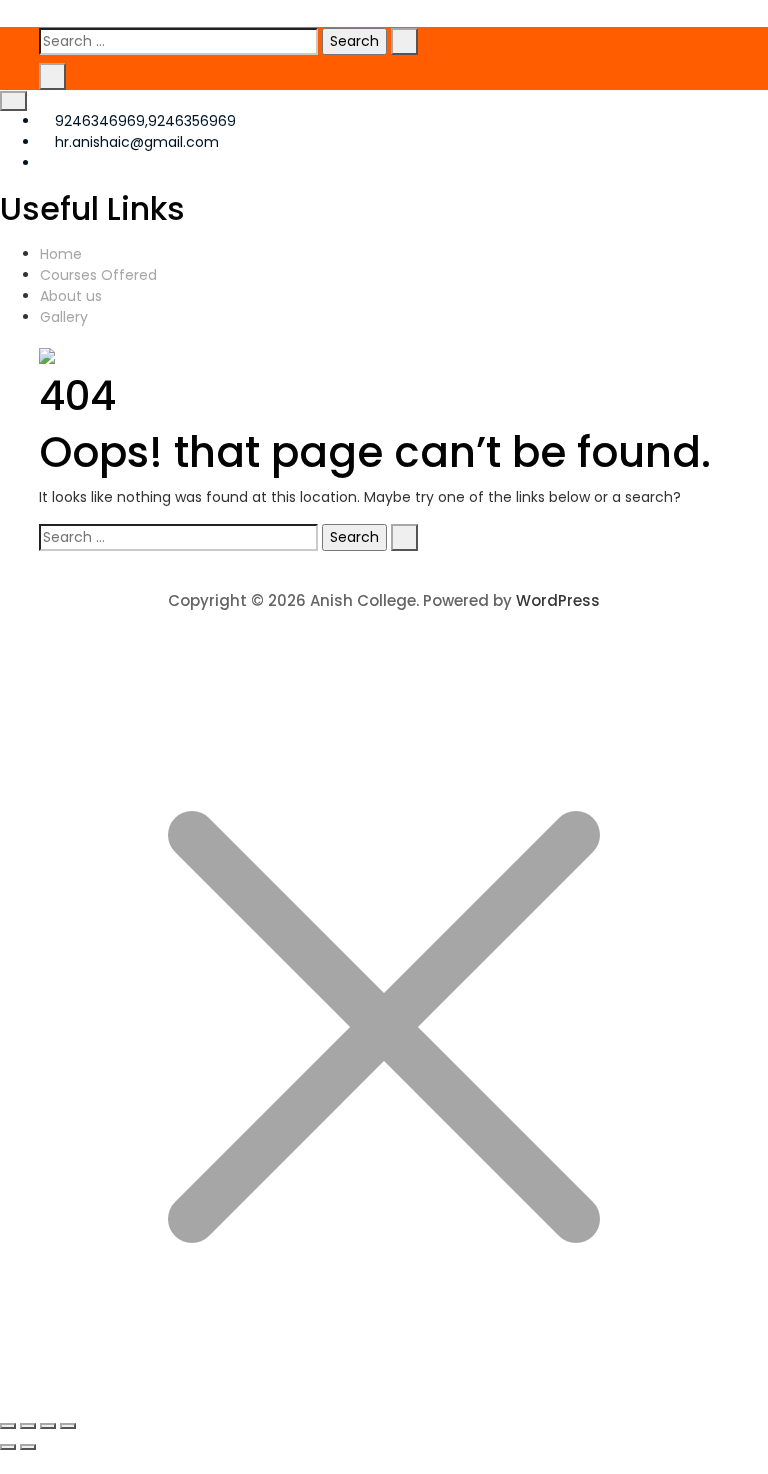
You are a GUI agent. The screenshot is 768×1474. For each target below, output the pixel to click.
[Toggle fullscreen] (48, 1426)
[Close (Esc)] (8, 1426)
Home (61, 254)
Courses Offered (98, 275)
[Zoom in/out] (68, 1426)
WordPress (558, 600)
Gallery (64, 317)
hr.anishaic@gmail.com (135, 142)
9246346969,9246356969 (143, 121)
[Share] (28, 1426)
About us (71, 296)
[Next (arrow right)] (28, 1447)
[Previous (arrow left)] (8, 1447)
